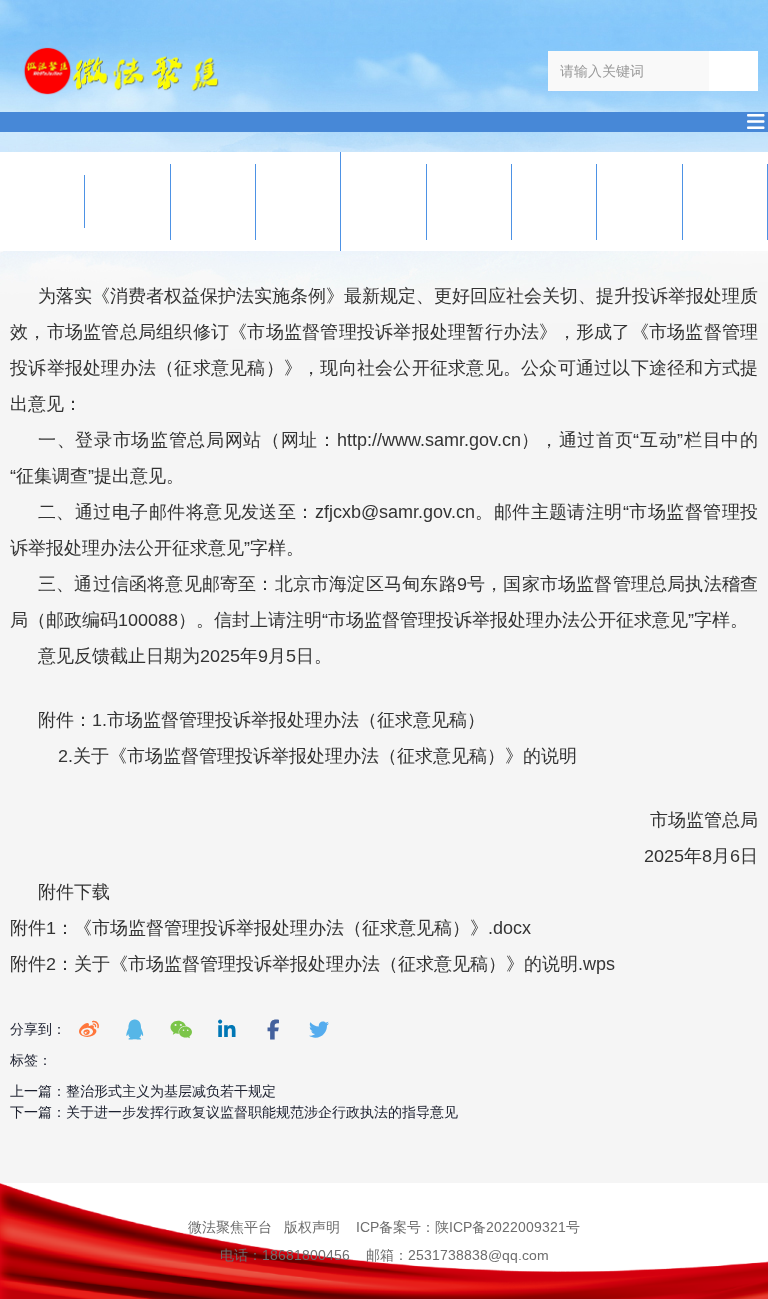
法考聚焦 (534, 201)
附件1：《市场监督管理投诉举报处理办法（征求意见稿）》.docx (270, 928)
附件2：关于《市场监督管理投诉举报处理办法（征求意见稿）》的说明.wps (312, 964)
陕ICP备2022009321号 (507, 1227)
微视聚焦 (705, 201)
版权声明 (312, 1227)
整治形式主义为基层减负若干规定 (171, 1091)
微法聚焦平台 (230, 1227)
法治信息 (108, 201)
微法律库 (193, 201)
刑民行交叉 (278, 201)
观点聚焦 (364, 201)
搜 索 (733, 70)
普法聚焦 (620, 201)
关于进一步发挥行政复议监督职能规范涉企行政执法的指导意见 (262, 1112)
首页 (22, 201)
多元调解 (449, 201)
